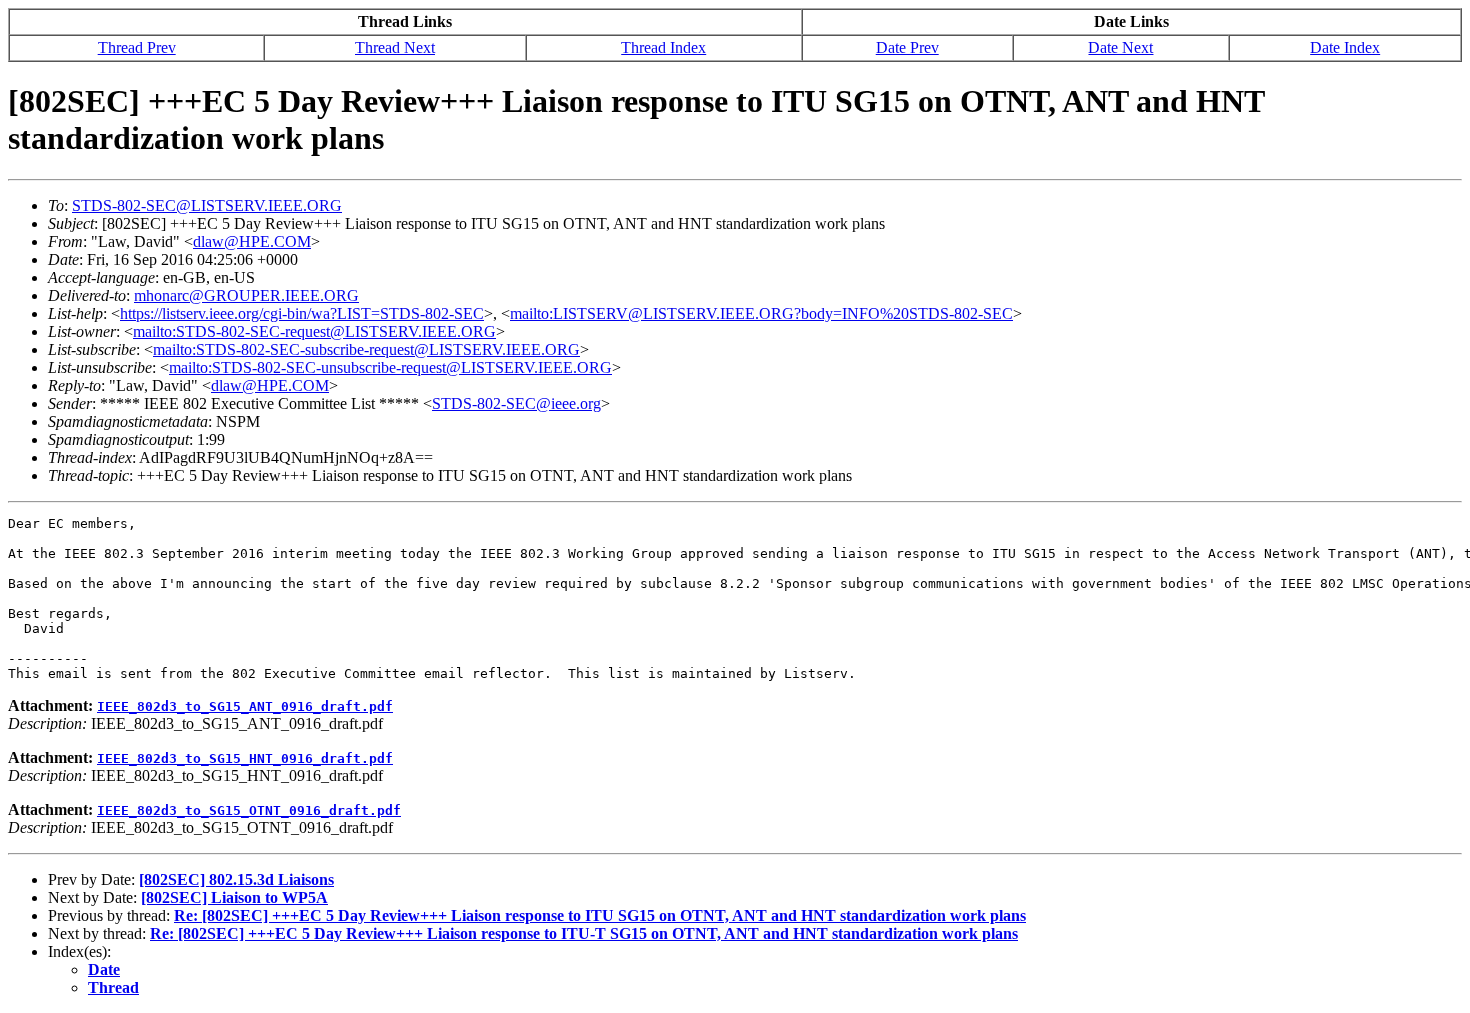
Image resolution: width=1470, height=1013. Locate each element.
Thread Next (395, 47)
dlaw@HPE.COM (252, 241)
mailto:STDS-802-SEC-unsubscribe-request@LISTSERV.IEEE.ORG (390, 367)
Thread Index (663, 47)
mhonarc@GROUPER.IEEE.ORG (246, 295)
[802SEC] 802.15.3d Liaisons (236, 879)
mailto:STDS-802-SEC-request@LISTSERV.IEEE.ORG (314, 331)
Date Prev (907, 47)
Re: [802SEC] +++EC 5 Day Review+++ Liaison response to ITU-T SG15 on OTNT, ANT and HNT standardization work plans (584, 933)
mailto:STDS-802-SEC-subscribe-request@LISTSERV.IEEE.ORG (366, 349)
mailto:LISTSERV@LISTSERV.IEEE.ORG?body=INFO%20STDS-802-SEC (761, 313)
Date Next (1120, 47)
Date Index (1345, 47)
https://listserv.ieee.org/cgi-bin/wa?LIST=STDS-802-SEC (302, 313)
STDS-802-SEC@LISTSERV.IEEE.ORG (207, 205)
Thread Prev (137, 47)
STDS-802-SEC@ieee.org (516, 403)
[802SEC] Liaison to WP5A (234, 897)
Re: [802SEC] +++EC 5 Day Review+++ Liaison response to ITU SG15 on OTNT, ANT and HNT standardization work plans (600, 915)
